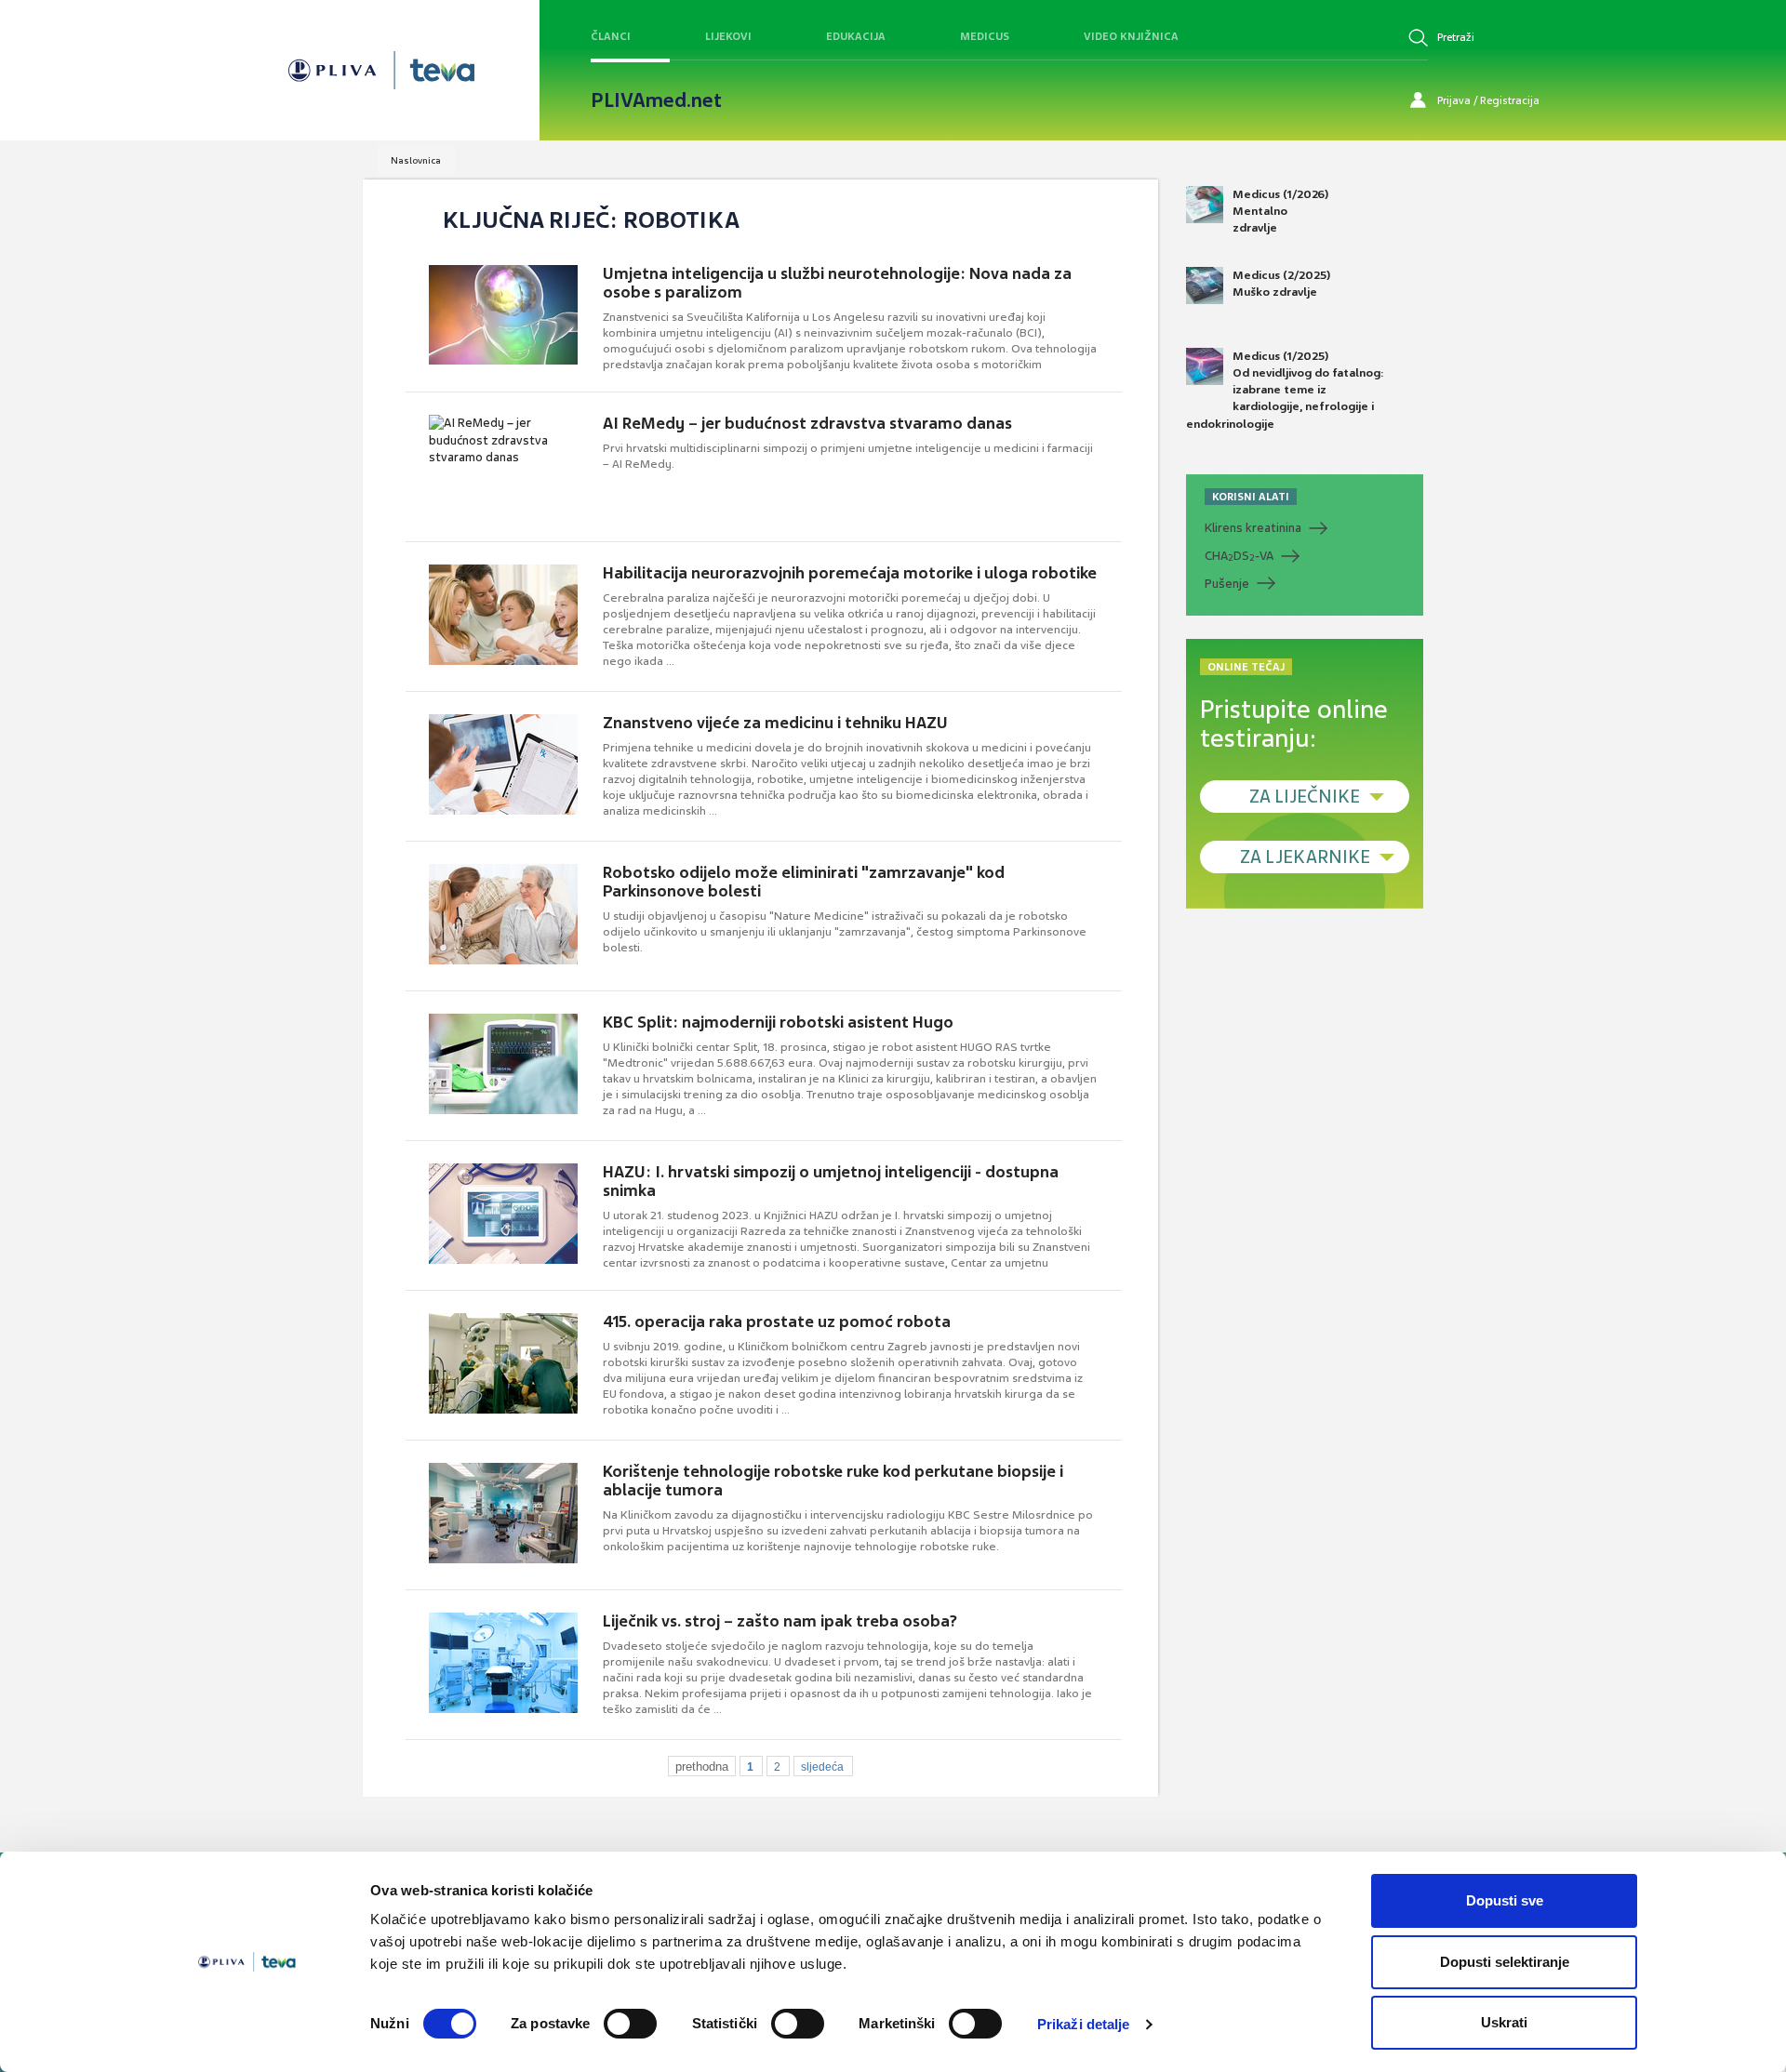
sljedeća (822, 1767)
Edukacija (856, 36)
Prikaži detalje (1084, 2024)
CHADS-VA (1239, 556)
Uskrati (1504, 2022)
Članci (611, 36)
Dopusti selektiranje (1505, 1962)
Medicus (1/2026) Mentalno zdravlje (1280, 211)
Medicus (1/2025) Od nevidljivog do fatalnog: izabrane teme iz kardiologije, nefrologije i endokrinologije (1285, 390)
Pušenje (1227, 584)
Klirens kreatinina (1253, 528)
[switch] (630, 2024)
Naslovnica (416, 160)
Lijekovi (728, 36)
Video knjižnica (1131, 36)
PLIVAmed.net (656, 100)
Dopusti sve (1505, 1900)
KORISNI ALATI (1251, 497)
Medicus (985, 36)
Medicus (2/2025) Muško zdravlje (1281, 284)
